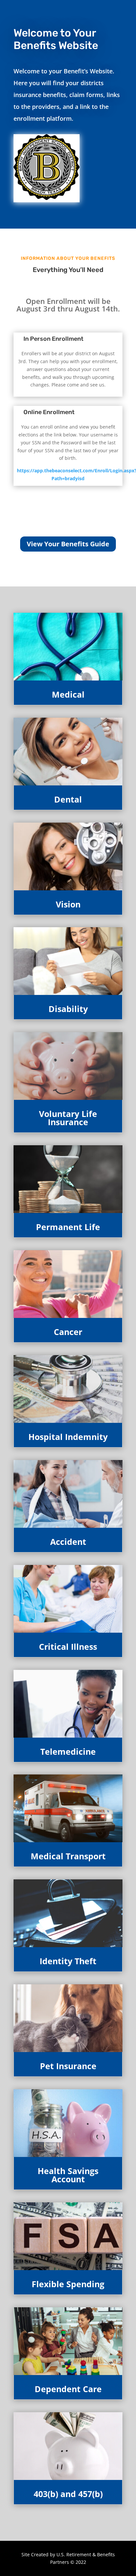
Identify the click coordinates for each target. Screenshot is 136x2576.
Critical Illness (68, 1647)
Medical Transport (68, 1856)
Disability (68, 1009)
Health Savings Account (68, 2175)
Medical (68, 694)
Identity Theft (68, 1961)
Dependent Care (68, 2389)
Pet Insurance (68, 2066)
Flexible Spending (68, 2284)
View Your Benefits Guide (68, 544)
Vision (68, 904)
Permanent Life (68, 1227)
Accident (68, 1542)
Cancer (68, 1332)
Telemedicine (68, 1751)
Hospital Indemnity (68, 1437)
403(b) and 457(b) (68, 2494)
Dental (68, 799)
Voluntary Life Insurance (68, 1118)
